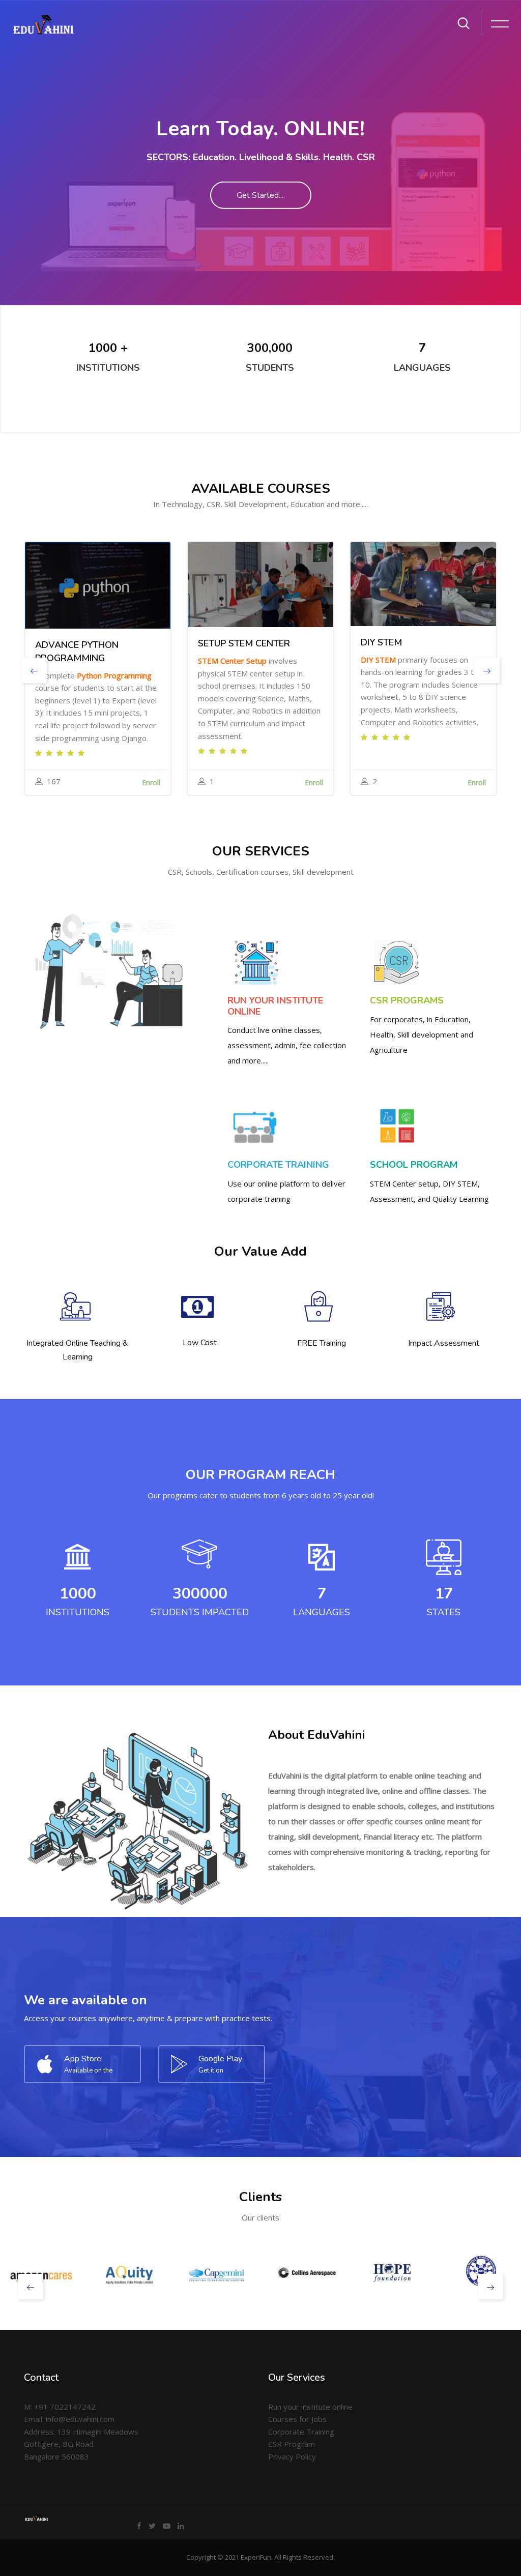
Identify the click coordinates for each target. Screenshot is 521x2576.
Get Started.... (261, 195)
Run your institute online (310, 2407)
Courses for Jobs (297, 2419)
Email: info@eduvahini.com (69, 2419)
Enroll (151, 782)
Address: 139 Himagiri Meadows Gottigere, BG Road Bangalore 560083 (81, 2444)
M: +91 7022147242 (60, 2407)
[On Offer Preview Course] (98, 585)
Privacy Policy (292, 2456)
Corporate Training (301, 2432)
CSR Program (292, 2444)
